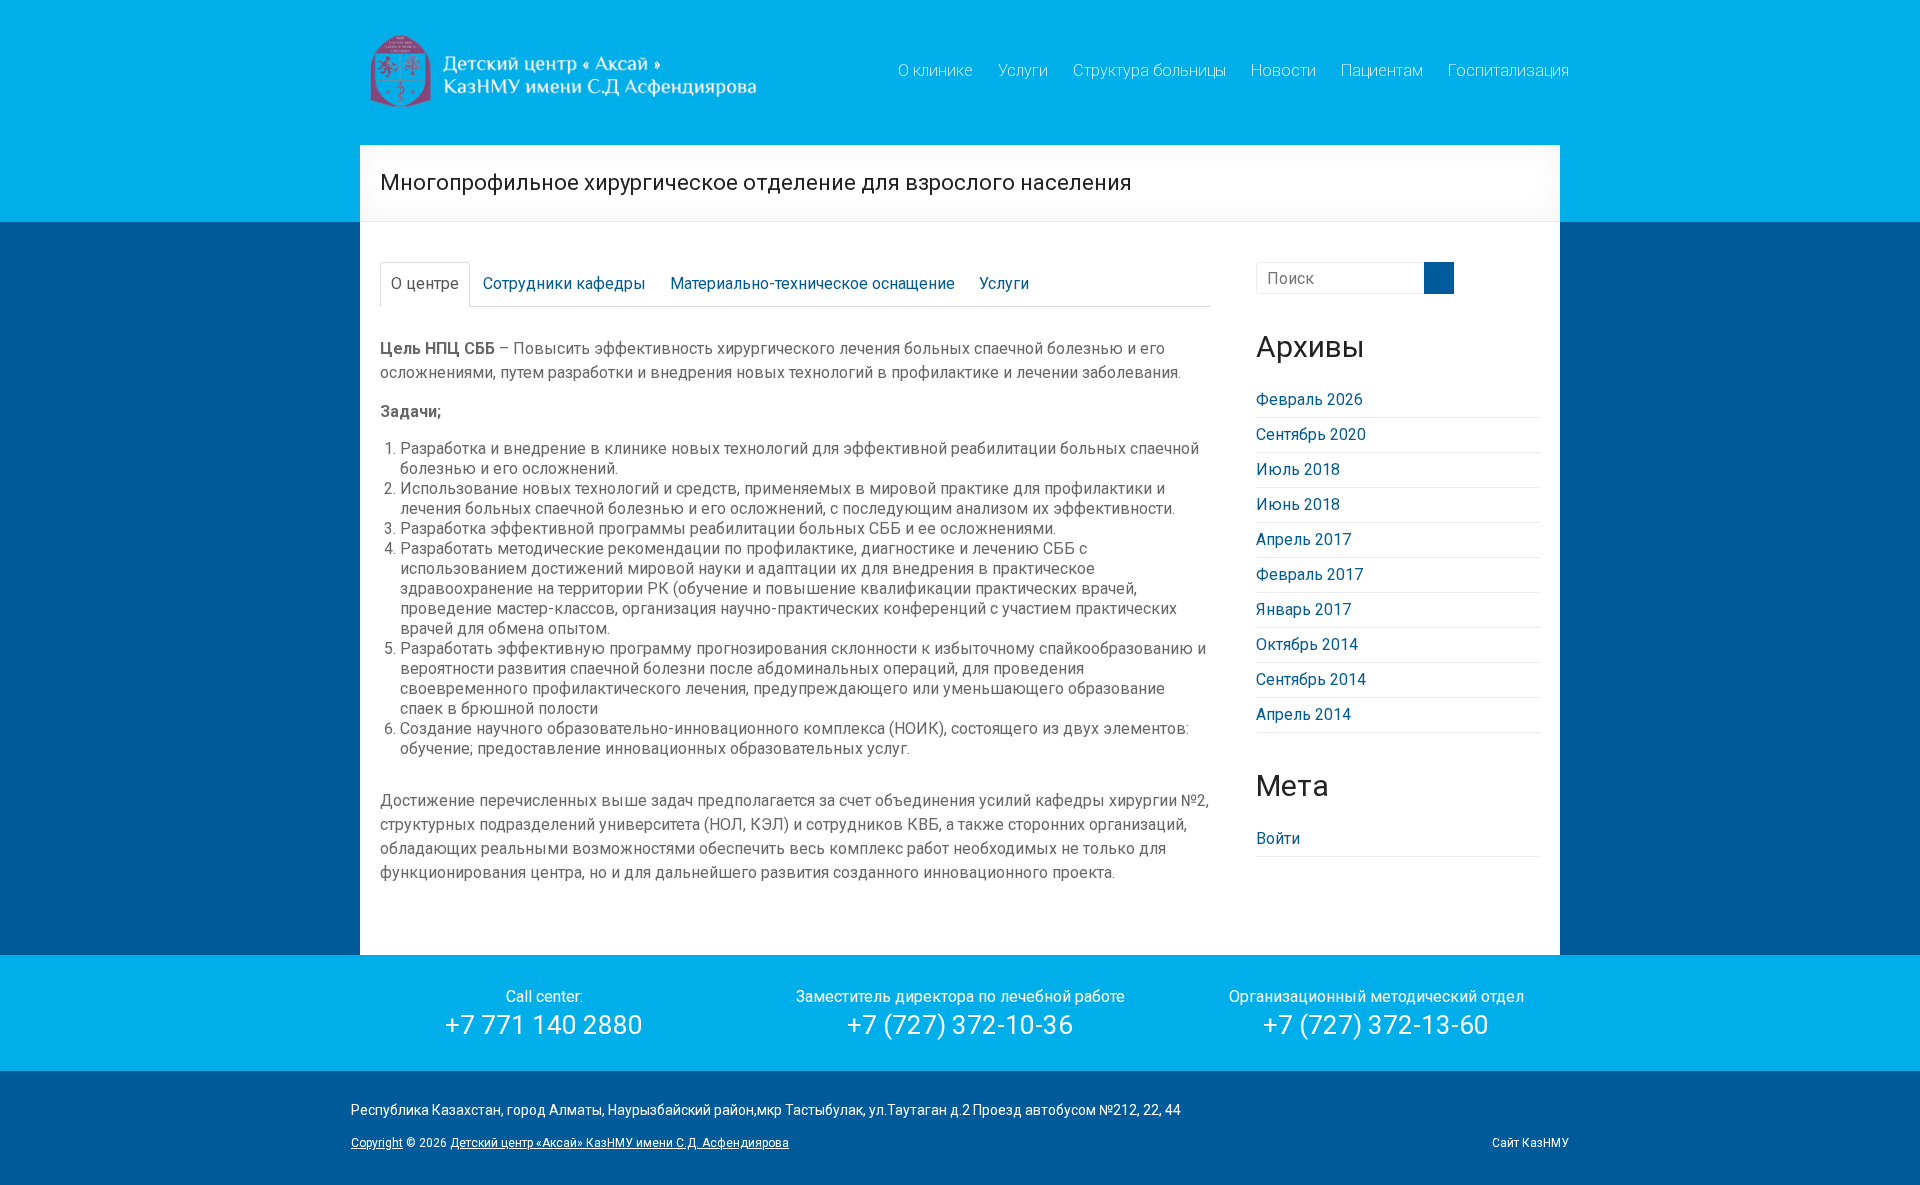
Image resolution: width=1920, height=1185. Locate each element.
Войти (1278, 838)
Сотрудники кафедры (564, 283)
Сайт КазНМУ (1530, 1143)
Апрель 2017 (1303, 539)
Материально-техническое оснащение (812, 283)
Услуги (1023, 68)
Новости (1283, 68)
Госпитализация (1508, 68)
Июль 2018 (1298, 469)
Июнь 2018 (1298, 504)
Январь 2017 (1303, 609)
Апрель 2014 (1303, 714)
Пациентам (1382, 68)
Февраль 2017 (1309, 574)
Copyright (377, 1143)
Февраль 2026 (1309, 399)
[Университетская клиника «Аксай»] (566, 24)
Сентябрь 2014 (1311, 679)
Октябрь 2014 (1307, 644)
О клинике (935, 68)
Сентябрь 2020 (1311, 434)
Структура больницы (1149, 68)
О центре (425, 283)
